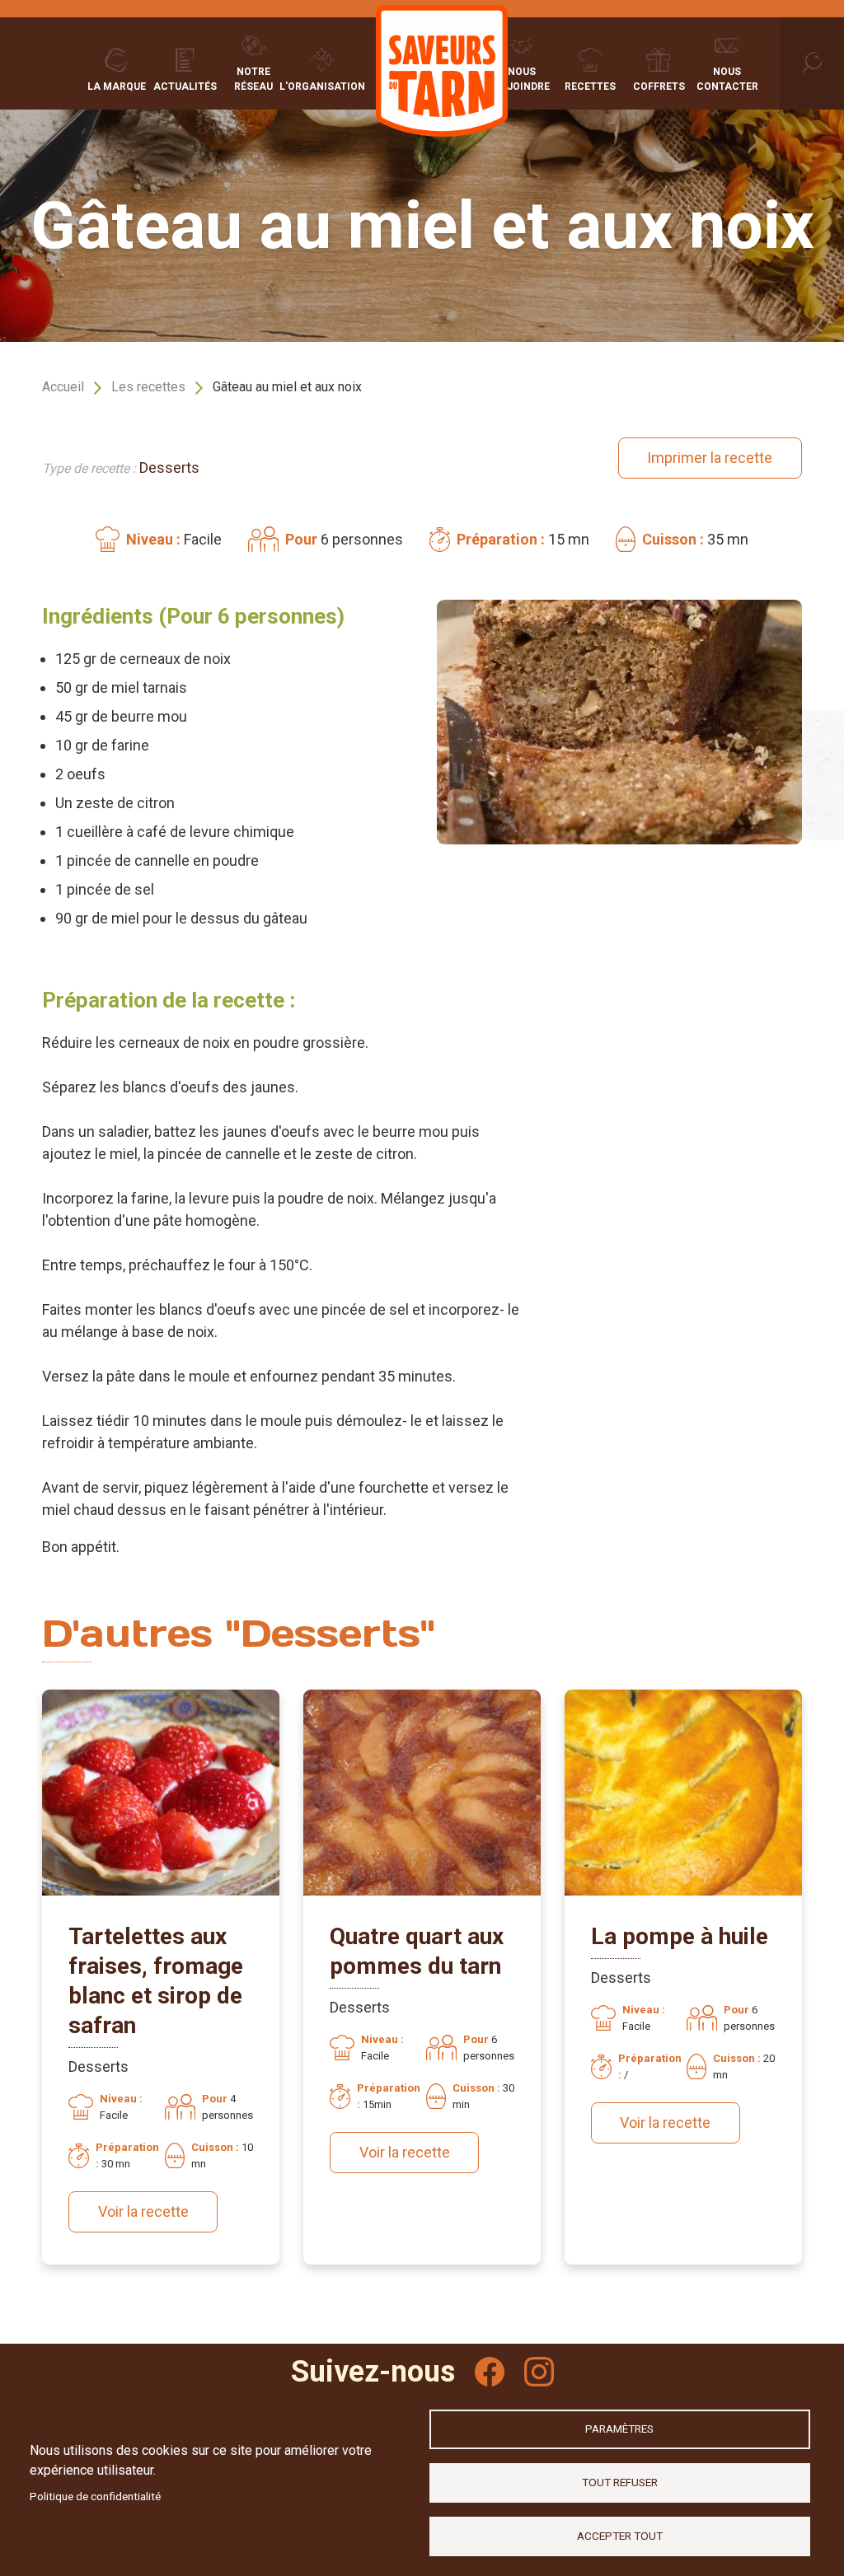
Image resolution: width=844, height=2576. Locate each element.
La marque (117, 86)
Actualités (185, 86)
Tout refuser (620, 2482)
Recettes (590, 86)
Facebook (490, 2372)
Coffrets (659, 86)
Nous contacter (727, 79)
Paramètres (619, 2429)
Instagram (539, 2372)
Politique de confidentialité (95, 2496)
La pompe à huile (680, 1936)
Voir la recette (143, 2211)
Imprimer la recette (710, 458)
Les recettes (148, 387)
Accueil (63, 387)
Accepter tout (620, 2536)
